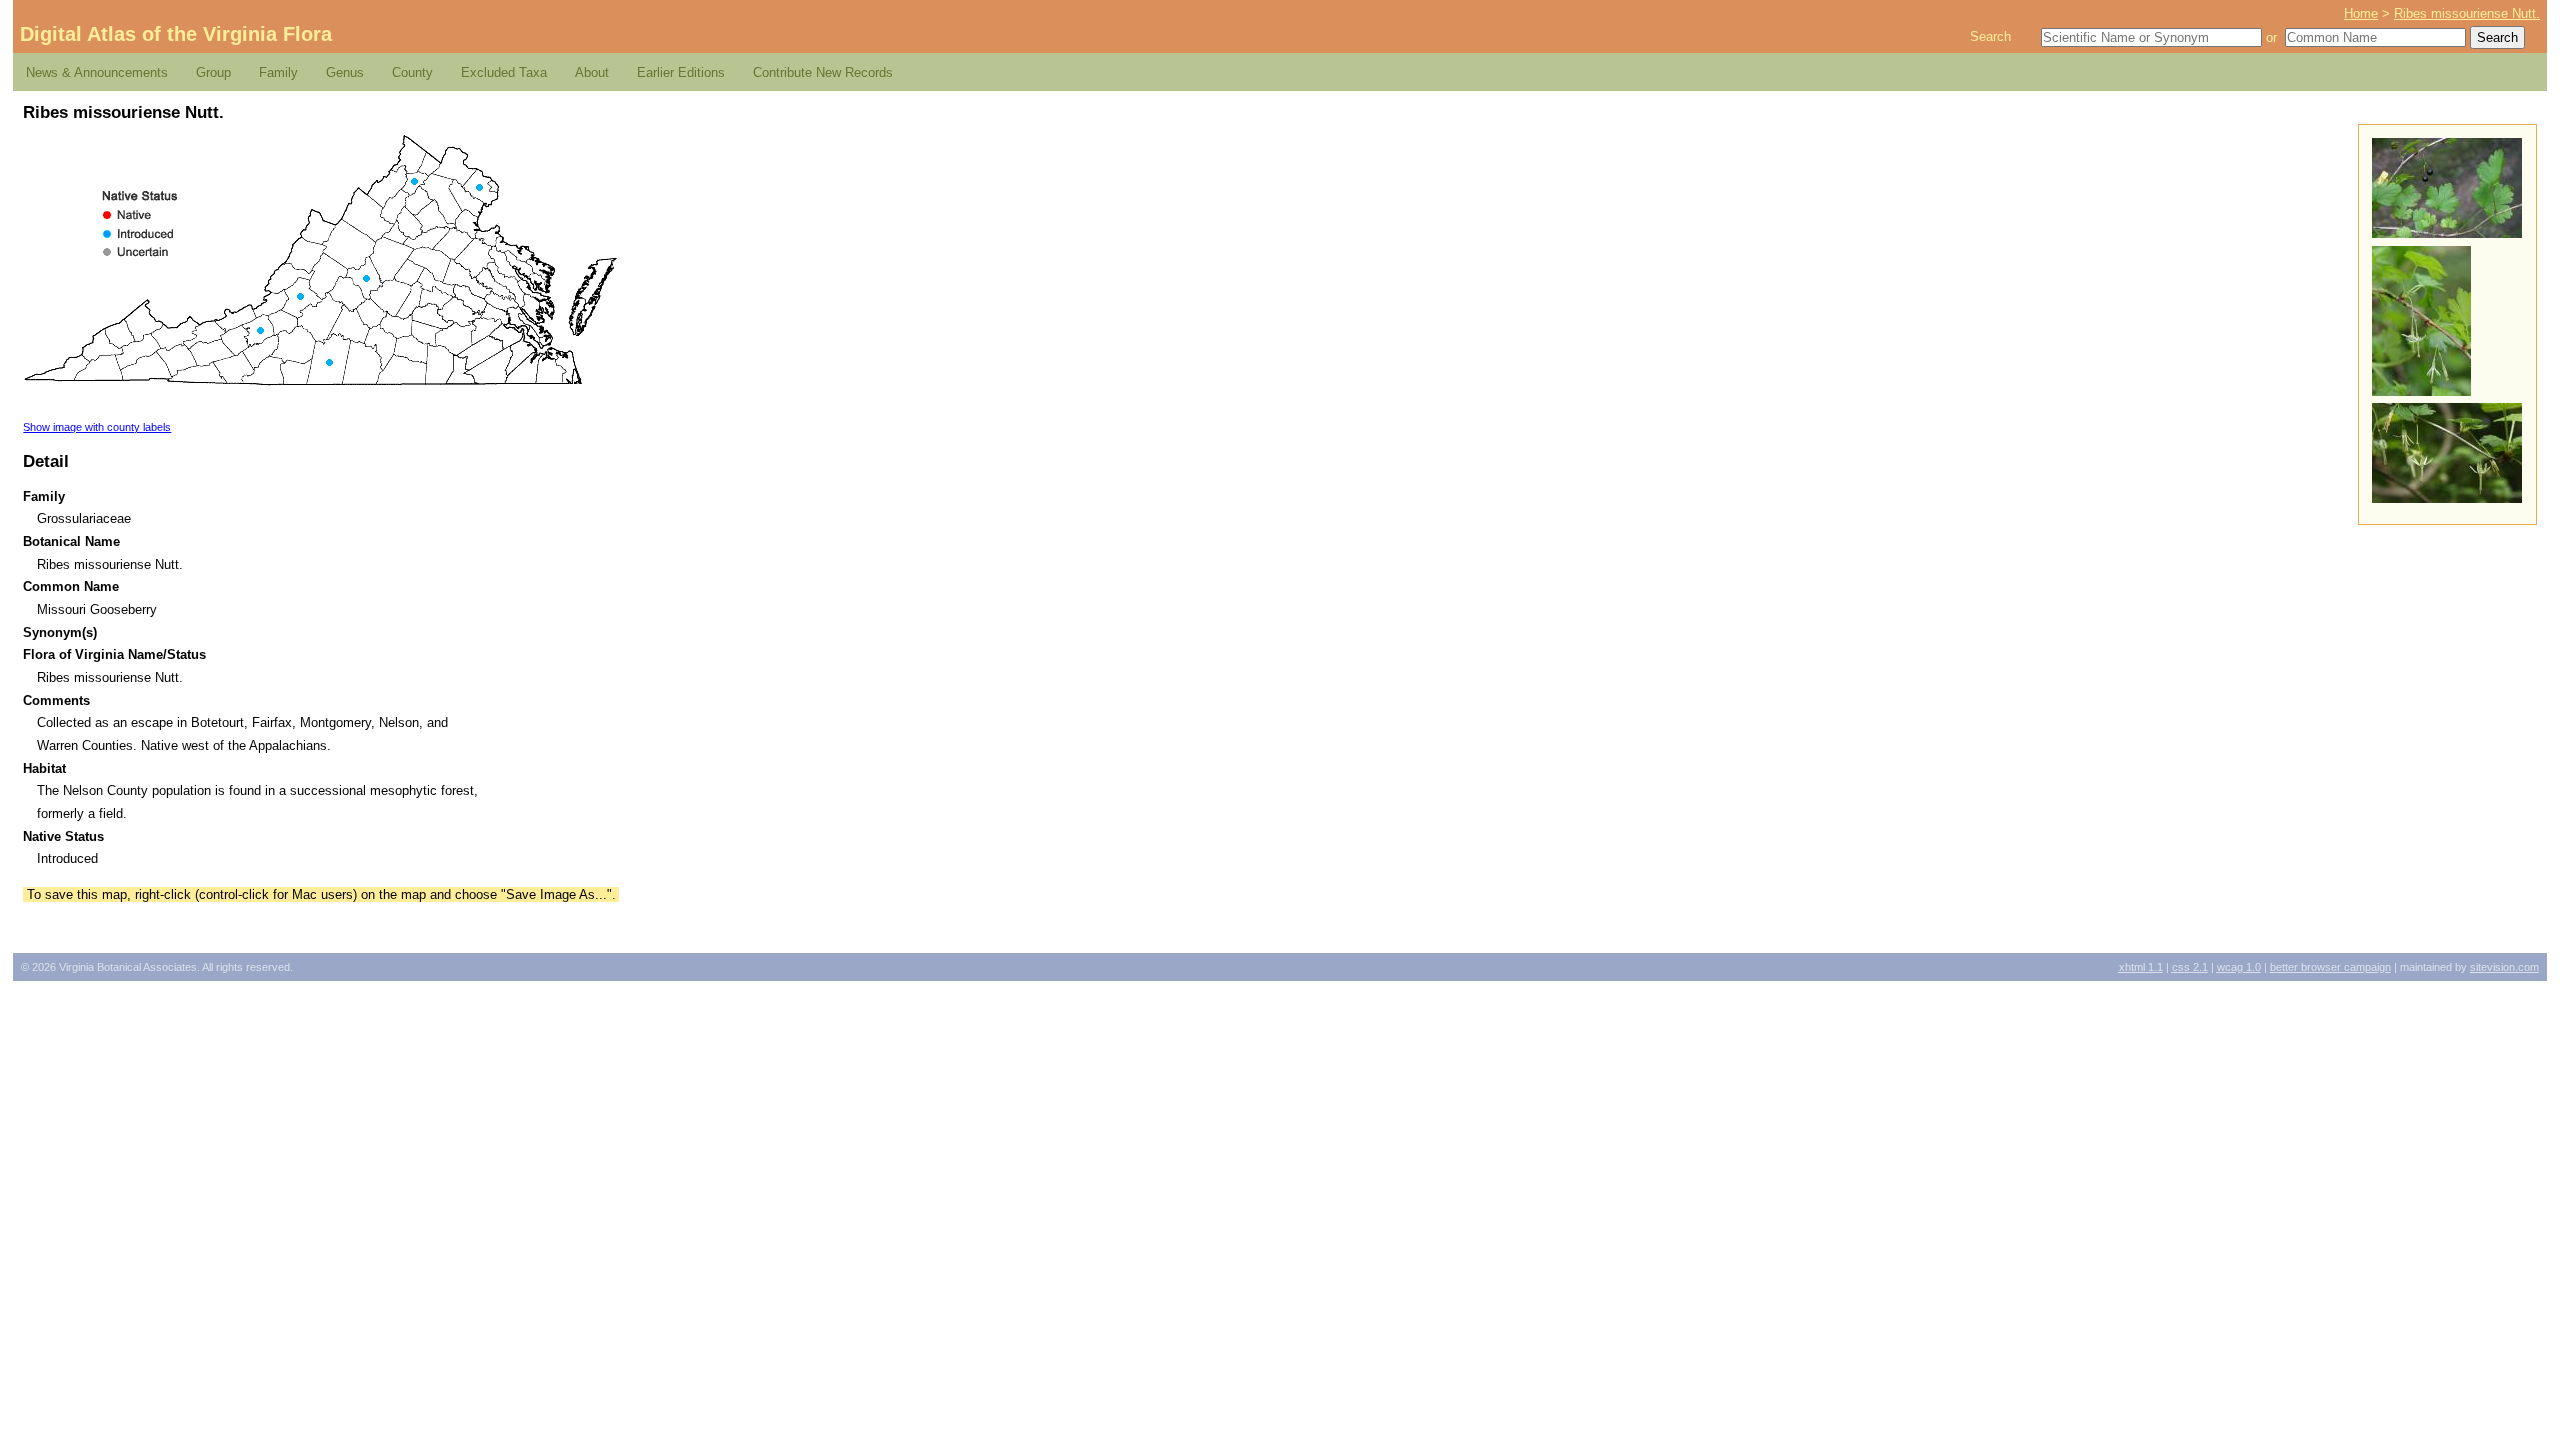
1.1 (2141, 967)
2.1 (2190, 967)
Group (213, 72)
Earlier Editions (681, 72)
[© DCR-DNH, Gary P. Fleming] (2421, 391)
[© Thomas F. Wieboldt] (2447, 498)
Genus (345, 72)
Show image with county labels (97, 427)
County (412, 72)
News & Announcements (97, 72)
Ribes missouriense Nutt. (2467, 13)
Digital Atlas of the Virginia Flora (176, 34)
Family (278, 72)
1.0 (2239, 967)
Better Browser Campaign (2330, 967)
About (592, 72)
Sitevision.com (2504, 967)
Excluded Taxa (504, 72)
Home (2361, 13)
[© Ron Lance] (2447, 233)
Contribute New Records (823, 72)
